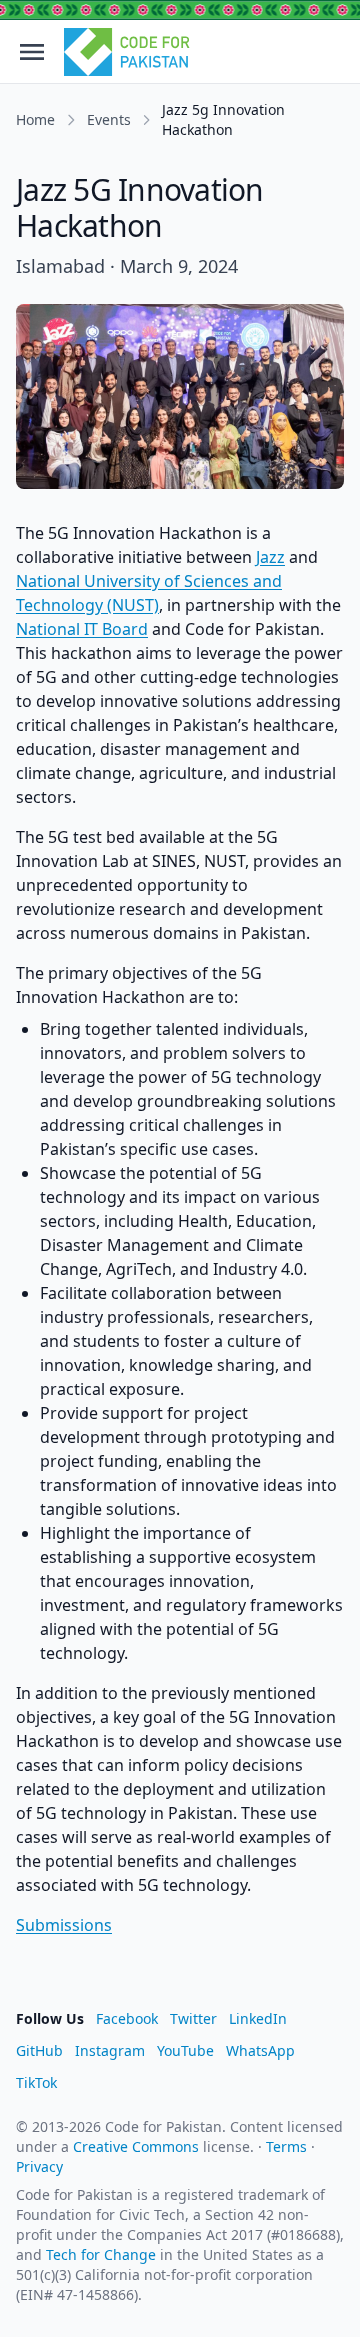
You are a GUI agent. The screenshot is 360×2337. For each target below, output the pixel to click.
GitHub (39, 2050)
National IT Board (82, 629)
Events (109, 119)
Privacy (39, 2166)
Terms (286, 2146)
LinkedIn (258, 2018)
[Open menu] (32, 52)
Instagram (110, 2050)
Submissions (64, 1925)
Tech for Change (101, 2254)
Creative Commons (136, 2146)
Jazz (270, 557)
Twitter (193, 2018)
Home (35, 119)
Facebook (127, 2018)
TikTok (36, 2082)
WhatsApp (260, 2050)
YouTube (185, 2050)
